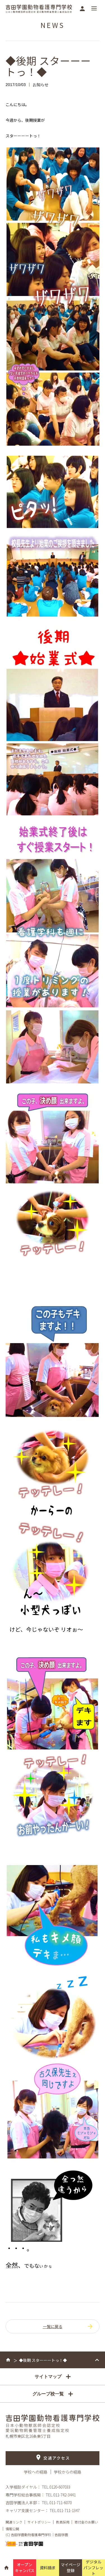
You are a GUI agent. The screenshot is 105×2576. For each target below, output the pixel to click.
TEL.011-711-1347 (65, 2510)
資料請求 (48, 2568)
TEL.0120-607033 (56, 2487)
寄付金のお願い (86, 2522)
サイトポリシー (39, 2522)
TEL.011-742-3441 (61, 2495)
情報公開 (12, 2529)
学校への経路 (36, 2472)
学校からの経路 (67, 2472)
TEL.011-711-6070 (57, 2503)
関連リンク (14, 2522)
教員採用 (63, 2522)
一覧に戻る (53, 2326)
